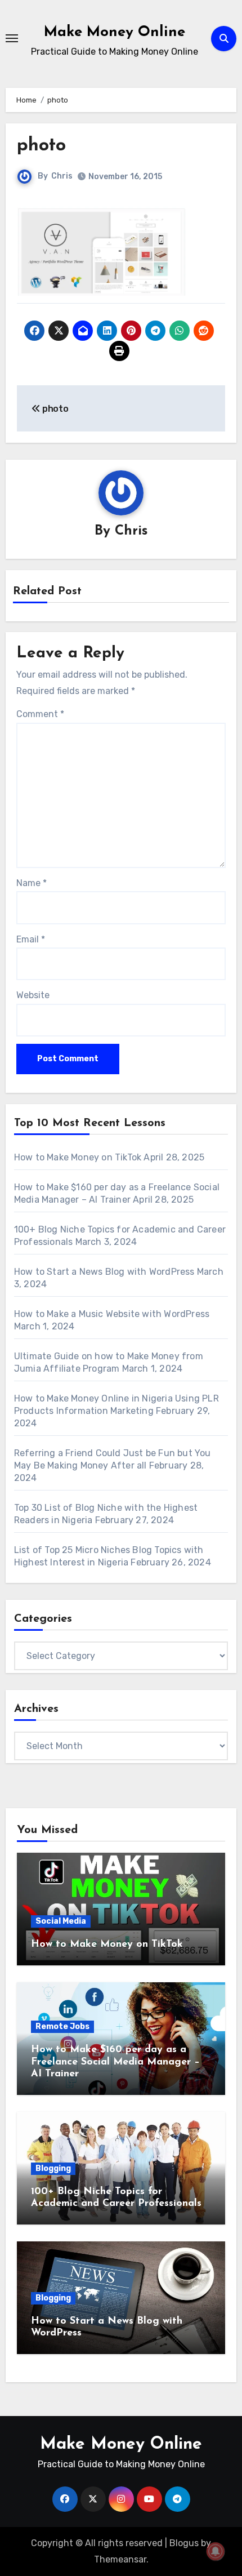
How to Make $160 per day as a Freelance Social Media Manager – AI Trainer (115, 2062)
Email (31, 939)
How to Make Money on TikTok (78, 1157)
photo (41, 146)
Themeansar (120, 2559)
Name (32, 883)
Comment (40, 714)
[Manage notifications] (216, 2551)
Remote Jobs (62, 2026)
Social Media (61, 1921)
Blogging (53, 2168)
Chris (62, 176)
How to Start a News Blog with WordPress (104, 1272)
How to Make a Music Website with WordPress (114, 1314)
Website (33, 995)
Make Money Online (115, 32)
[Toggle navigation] (12, 38)
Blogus (184, 2543)
